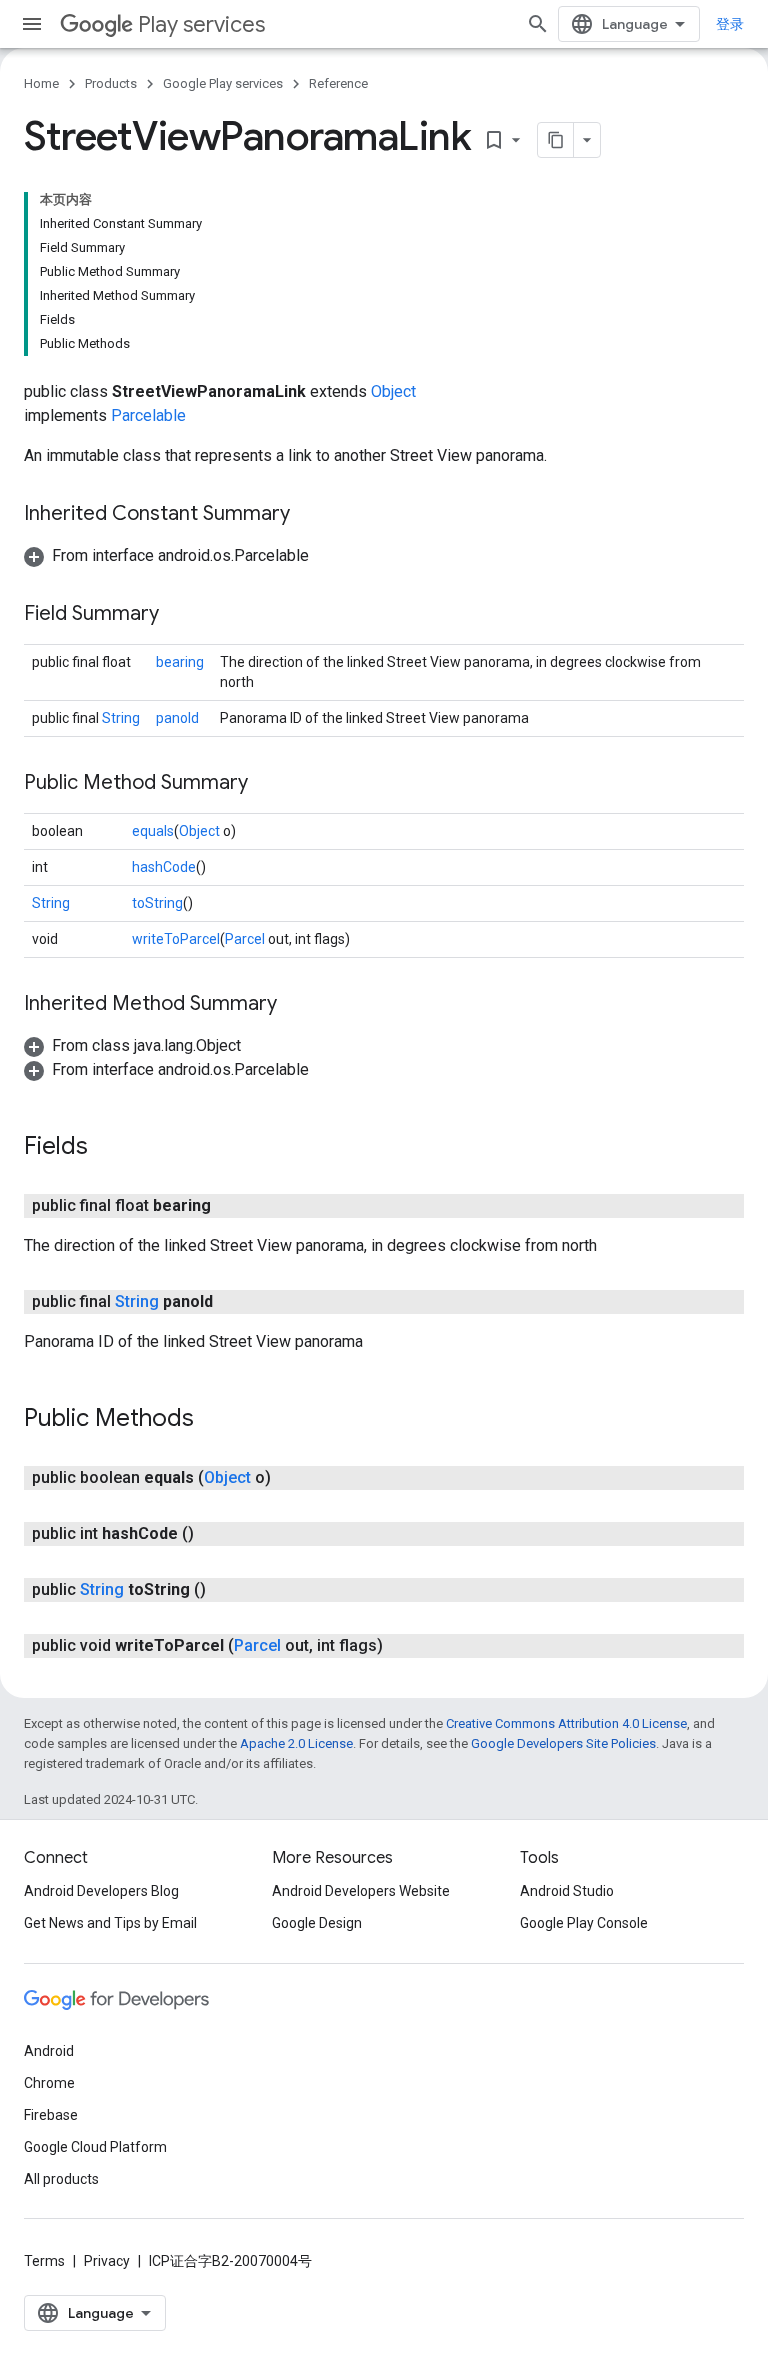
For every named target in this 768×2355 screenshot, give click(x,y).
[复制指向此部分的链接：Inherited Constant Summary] (310, 515)
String (121, 718)
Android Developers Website (361, 1891)
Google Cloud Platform (95, 2147)
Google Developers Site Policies (563, 1743)
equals (153, 831)
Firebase (51, 2115)
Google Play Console (584, 1923)
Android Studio (567, 1891)
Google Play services (223, 83)
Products (111, 83)
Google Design (317, 1923)
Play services (201, 24)
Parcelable (148, 415)
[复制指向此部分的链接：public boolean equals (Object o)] (291, 1478)
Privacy (107, 2261)
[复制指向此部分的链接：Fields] (108, 1148)
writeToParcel (176, 939)
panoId (177, 718)
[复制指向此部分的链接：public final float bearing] (231, 1206)
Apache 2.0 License (296, 1743)
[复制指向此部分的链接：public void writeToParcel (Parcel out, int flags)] (403, 1646)
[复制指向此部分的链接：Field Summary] (179, 615)
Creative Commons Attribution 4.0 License (566, 1723)
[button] (166, 555)
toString (157, 903)
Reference (338, 83)
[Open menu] (32, 24)
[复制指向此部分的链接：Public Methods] (214, 1420)
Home (41, 83)
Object (393, 391)
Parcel (245, 939)
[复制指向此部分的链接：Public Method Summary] (268, 784)
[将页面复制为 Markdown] (556, 140)
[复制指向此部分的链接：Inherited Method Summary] (297, 1005)
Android (49, 2051)
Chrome (49, 2083)
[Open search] (538, 24)
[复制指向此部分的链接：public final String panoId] (233, 1302)
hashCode (164, 867)
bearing (180, 662)
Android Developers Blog (101, 1891)
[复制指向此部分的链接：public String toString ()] (226, 1590)
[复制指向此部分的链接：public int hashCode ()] (214, 1534)
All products (61, 2179)
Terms (44, 2261)
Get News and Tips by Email (110, 1923)
